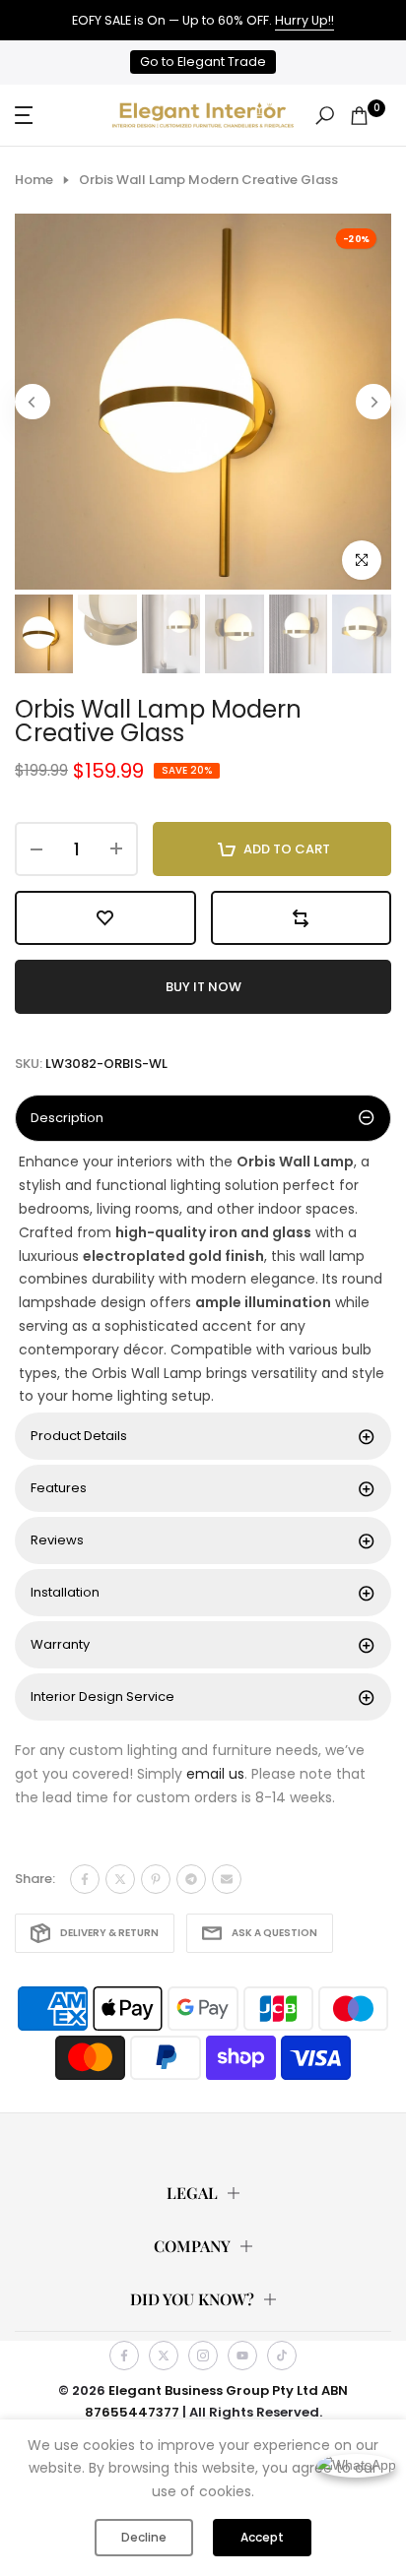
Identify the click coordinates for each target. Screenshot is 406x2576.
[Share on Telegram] (191, 1879)
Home (34, 180)
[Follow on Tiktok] (282, 2356)
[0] (359, 116)
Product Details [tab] (79, 1436)
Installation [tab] (65, 1592)
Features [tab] (59, 1488)
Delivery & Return (109, 1933)
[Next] (373, 402)
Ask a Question (274, 1933)
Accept (262, 2537)
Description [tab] (67, 1118)
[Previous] (33, 402)
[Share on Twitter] (120, 1879)
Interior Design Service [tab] (102, 1696)
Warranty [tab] (60, 1644)
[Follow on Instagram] (203, 2356)
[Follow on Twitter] (164, 2356)
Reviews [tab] (57, 1540)
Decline (144, 2537)
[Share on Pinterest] (156, 1879)
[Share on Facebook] (85, 1879)
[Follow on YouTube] (242, 2356)
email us (215, 1774)
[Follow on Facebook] (124, 2356)
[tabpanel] (203, 1280)
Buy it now (203, 987)
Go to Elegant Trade (203, 62)
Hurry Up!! (304, 20)
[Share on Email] (227, 1879)
